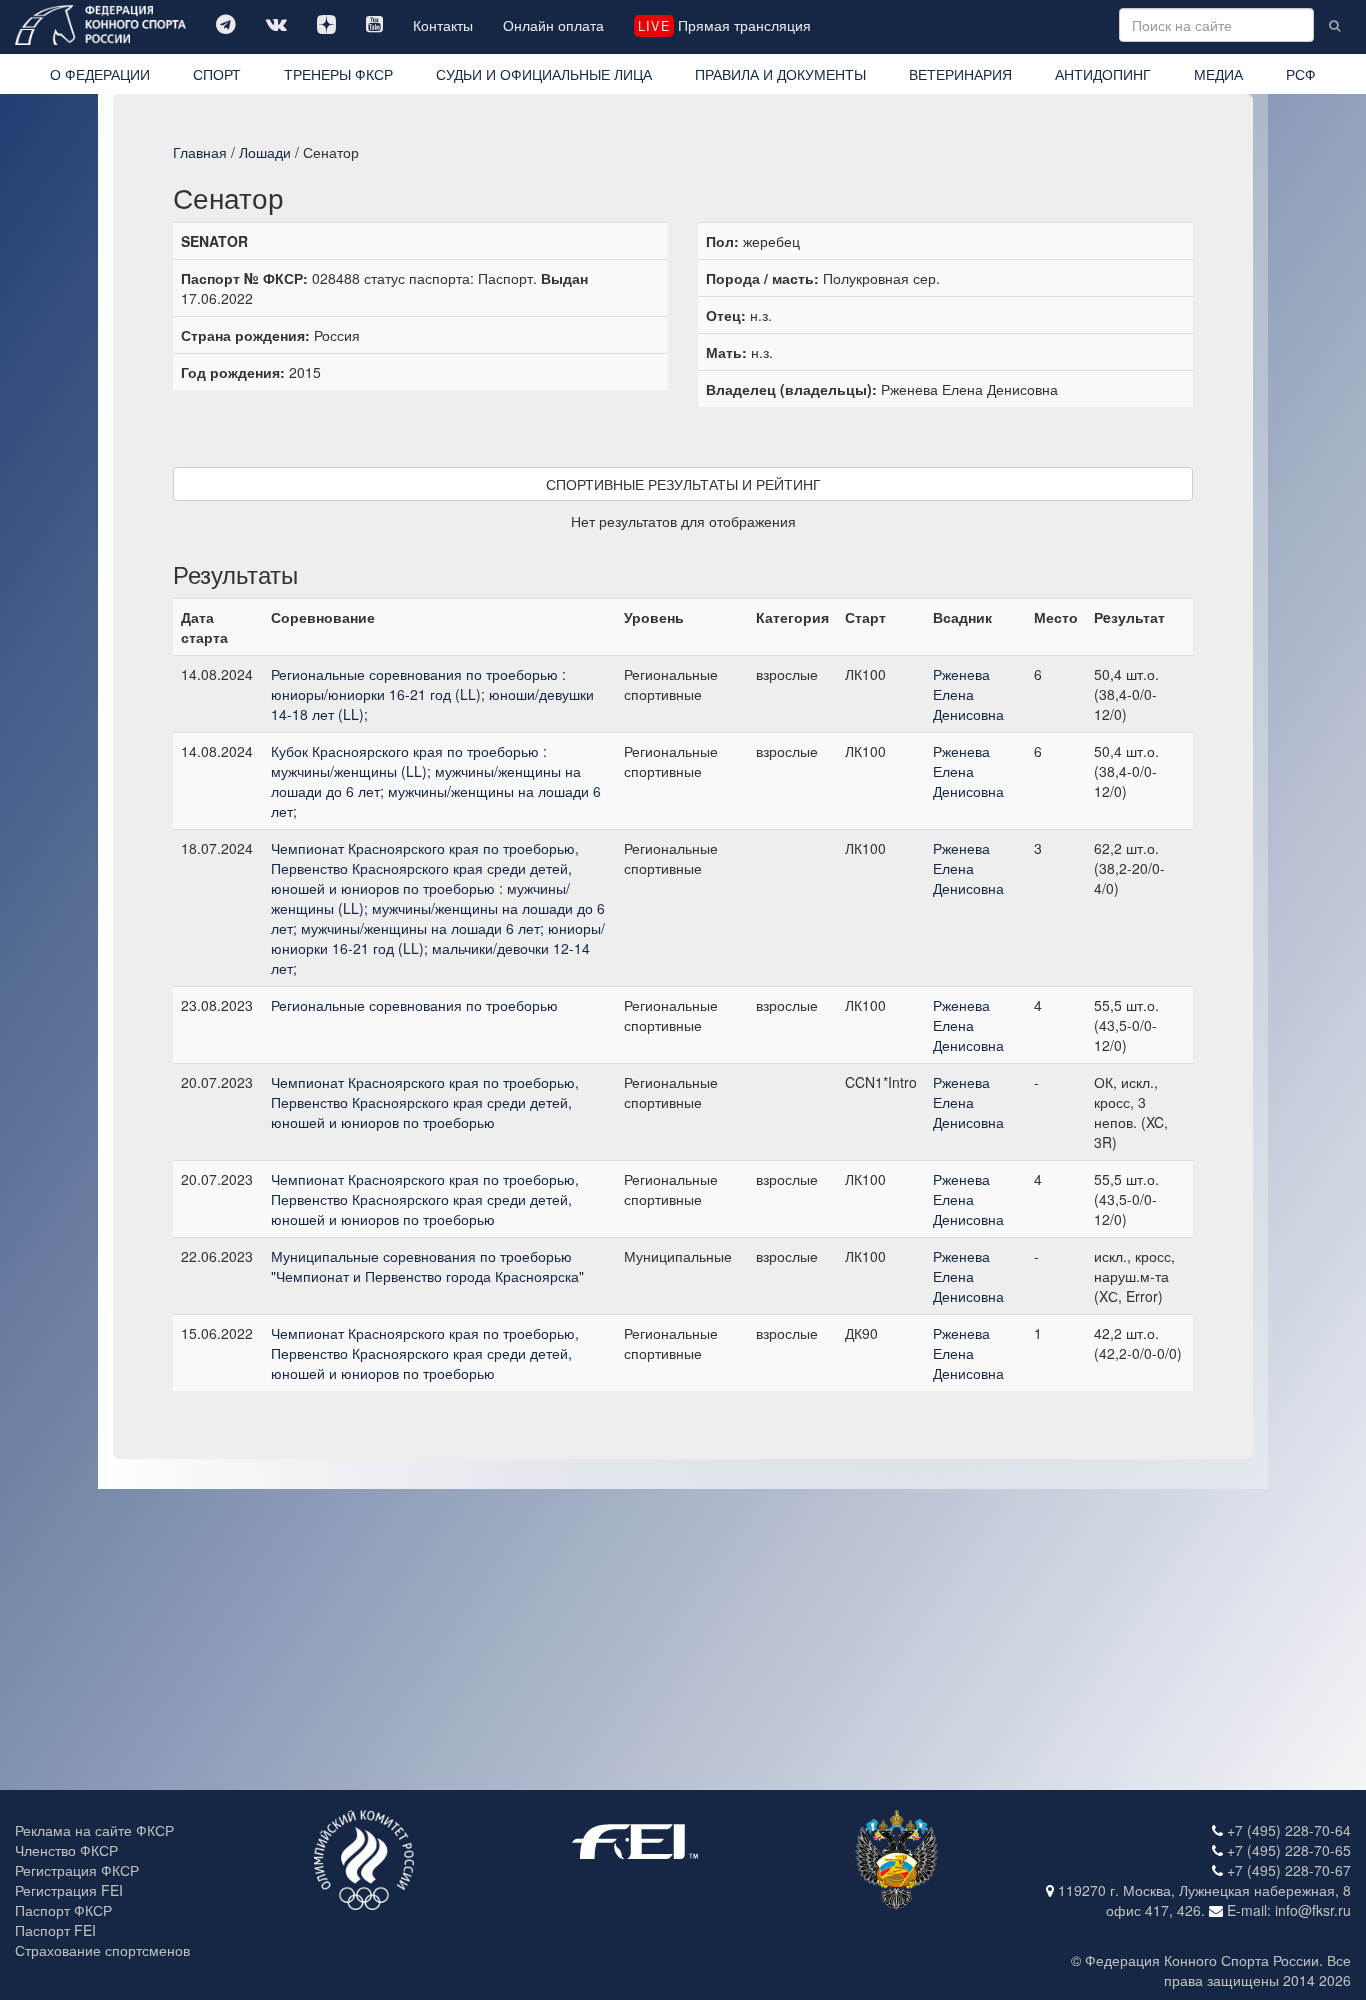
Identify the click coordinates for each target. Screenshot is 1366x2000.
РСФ (1301, 74)
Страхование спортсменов (102, 1950)
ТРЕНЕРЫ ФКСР (338, 74)
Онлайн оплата (553, 25)
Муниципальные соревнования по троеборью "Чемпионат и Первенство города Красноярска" (427, 1266)
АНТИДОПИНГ (1103, 74)
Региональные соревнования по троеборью (414, 1005)
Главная (200, 152)
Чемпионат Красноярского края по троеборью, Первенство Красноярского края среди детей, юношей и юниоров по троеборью (425, 1102)
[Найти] (1334, 25)
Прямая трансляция (724, 25)
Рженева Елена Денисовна (968, 694)
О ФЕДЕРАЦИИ (100, 74)
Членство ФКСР (66, 1850)
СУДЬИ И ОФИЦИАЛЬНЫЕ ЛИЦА (544, 74)
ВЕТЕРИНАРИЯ (960, 74)
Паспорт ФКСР (63, 1910)
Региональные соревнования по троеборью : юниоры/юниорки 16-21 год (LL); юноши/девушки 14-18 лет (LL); (432, 694)
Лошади (265, 152)
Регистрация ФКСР (77, 1870)
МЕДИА (1218, 74)
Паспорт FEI (55, 1930)
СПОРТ (217, 74)
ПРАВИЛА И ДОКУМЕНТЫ (780, 74)
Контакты (443, 25)
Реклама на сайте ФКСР (94, 1830)
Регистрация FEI (69, 1890)
